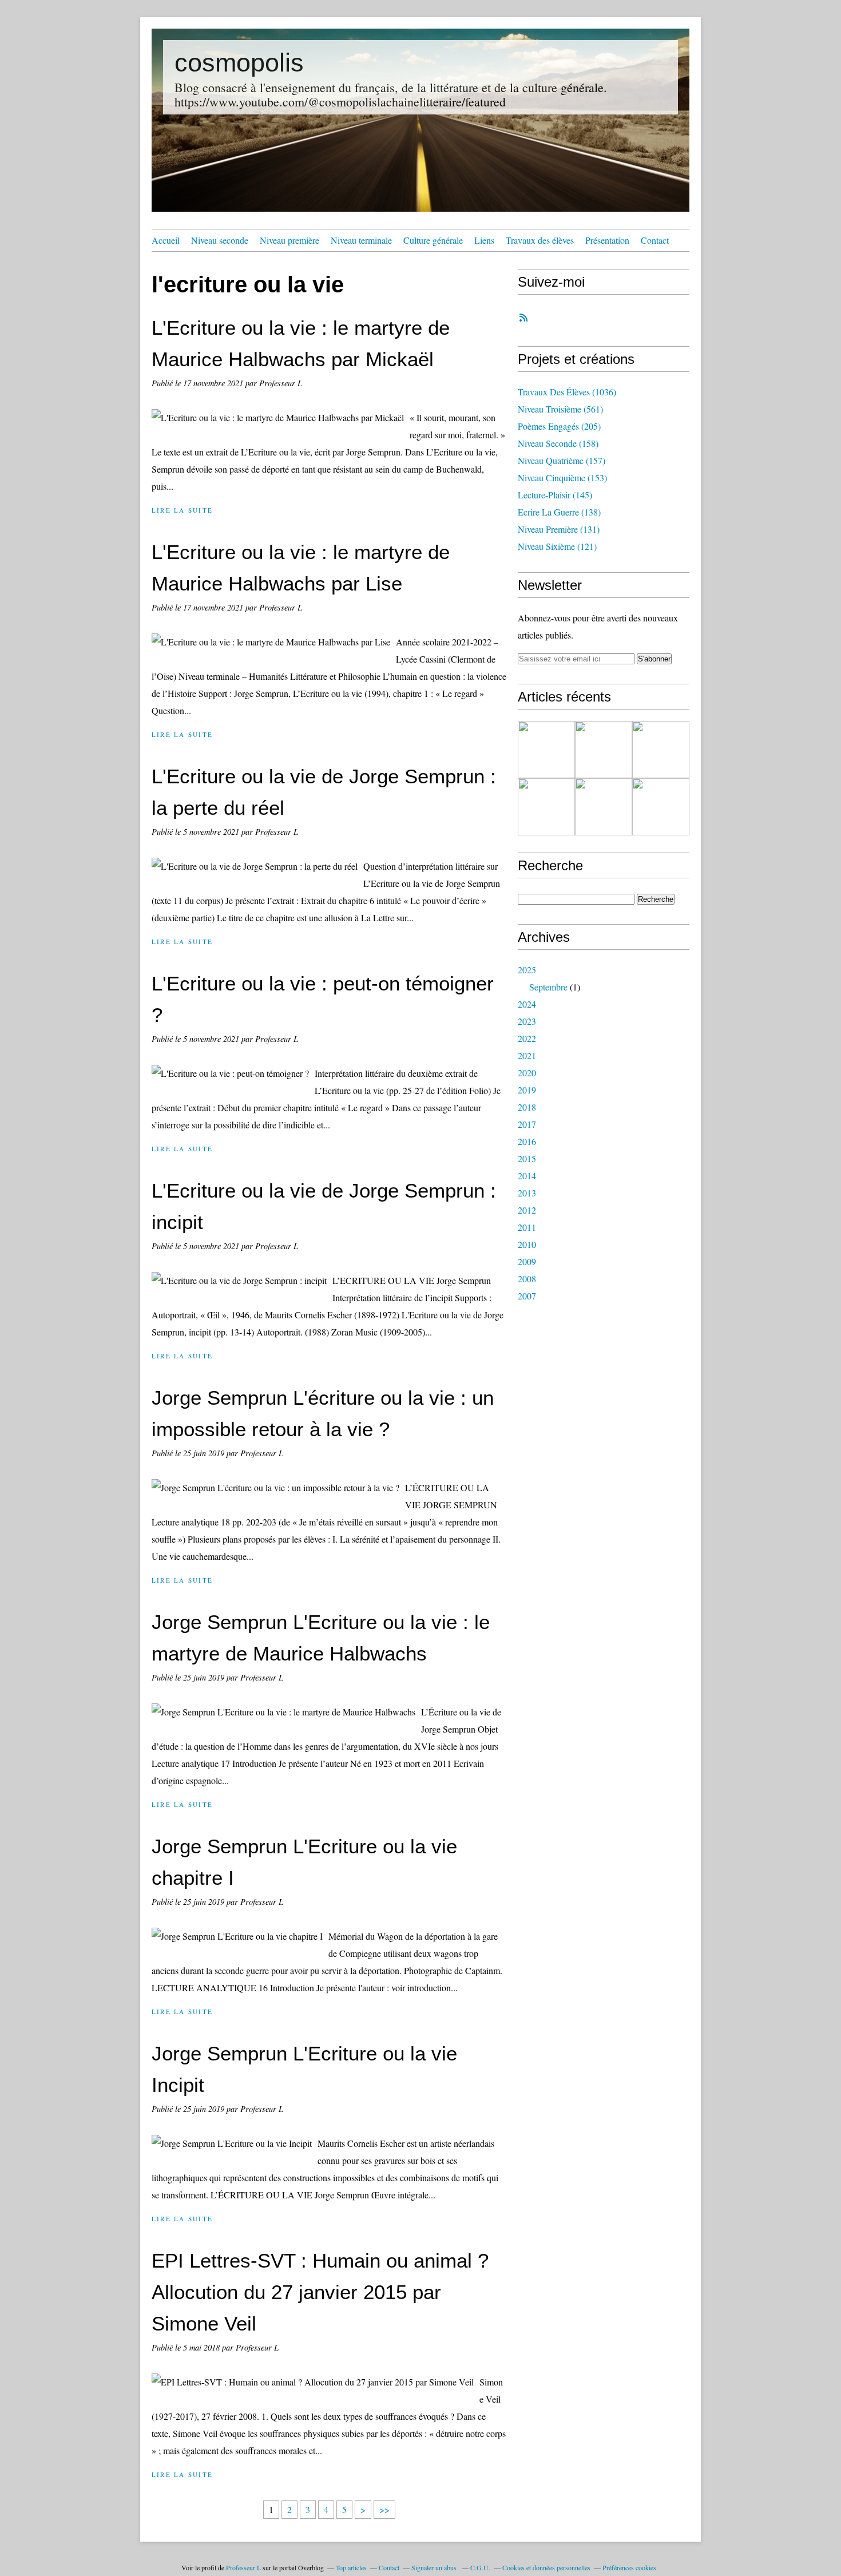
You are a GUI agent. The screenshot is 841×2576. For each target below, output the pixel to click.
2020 (527, 1073)
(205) (559, 426)
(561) (560, 409)
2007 (527, 1296)
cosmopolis (239, 63)
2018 (527, 1107)
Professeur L (243, 2567)
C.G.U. (480, 2567)
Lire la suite (182, 510)
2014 (527, 1176)
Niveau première (289, 240)
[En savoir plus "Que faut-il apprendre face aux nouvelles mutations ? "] (604, 807)
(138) (559, 512)
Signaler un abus (435, 2567)
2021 (527, 1055)
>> (384, 2509)
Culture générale (433, 240)
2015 (527, 1158)
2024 (527, 1004)
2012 (527, 1210)
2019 (527, 1090)
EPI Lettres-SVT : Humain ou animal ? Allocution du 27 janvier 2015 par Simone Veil (320, 2292)
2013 (527, 1193)
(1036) (567, 392)
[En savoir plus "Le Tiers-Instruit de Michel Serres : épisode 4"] (546, 807)
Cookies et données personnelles (546, 2567)
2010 (527, 1244)
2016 (527, 1141)
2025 (527, 970)
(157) (562, 460)
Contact (655, 240)
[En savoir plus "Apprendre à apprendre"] (661, 750)
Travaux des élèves (540, 240)
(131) (559, 529)
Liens (484, 240)
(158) (558, 443)
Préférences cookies (629, 2567)
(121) (557, 546)
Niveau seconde (220, 240)
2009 (527, 1261)
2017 (527, 1124)
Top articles (351, 2567)
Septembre (548, 987)
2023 (527, 1021)
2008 (527, 1279)
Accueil (166, 240)
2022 (527, 1038)
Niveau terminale (361, 240)
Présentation (607, 240)
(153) (562, 477)
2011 (527, 1227)
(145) (555, 495)
